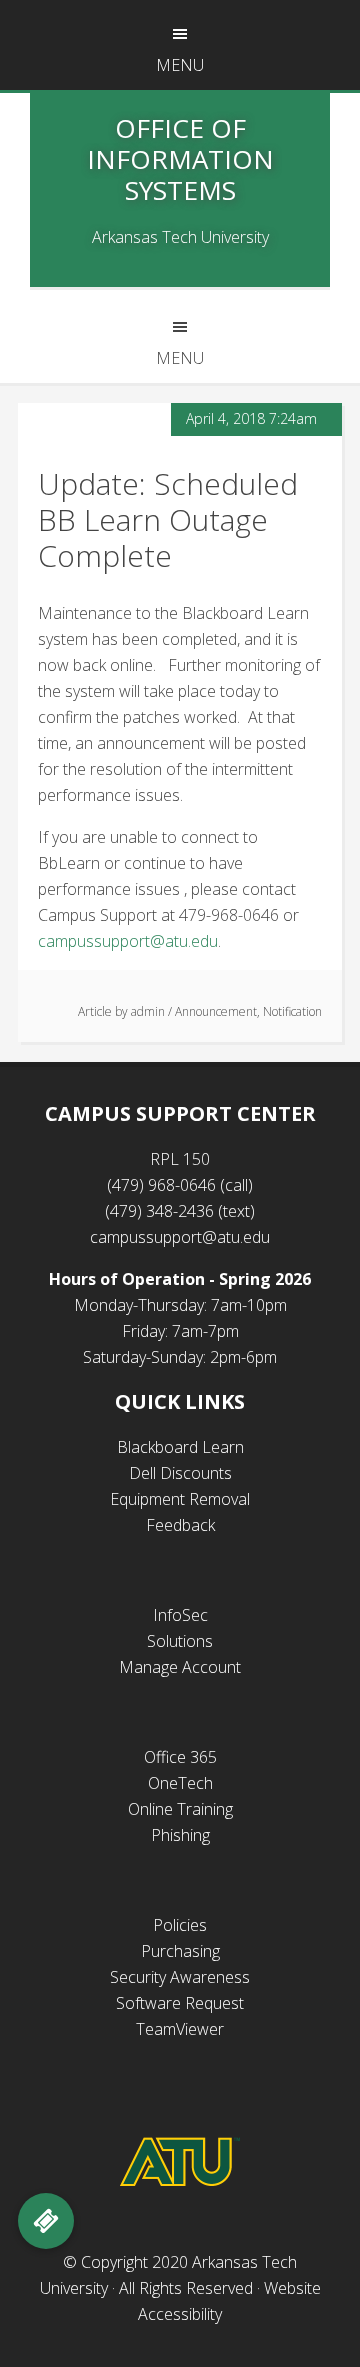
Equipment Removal (180, 1499)
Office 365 (180, 1757)
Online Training (180, 1809)
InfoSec (180, 1615)
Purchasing (180, 1951)
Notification (292, 1011)
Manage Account (180, 1667)
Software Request (180, 2003)
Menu (180, 65)
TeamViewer (180, 2029)
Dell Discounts (180, 1473)
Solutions (180, 1641)
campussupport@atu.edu (128, 941)
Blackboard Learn (180, 1447)
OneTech (180, 1783)
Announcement (216, 1011)
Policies (180, 1925)
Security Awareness (180, 1977)
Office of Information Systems (180, 159)
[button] (46, 2221)
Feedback (180, 1525)
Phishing (180, 1835)
